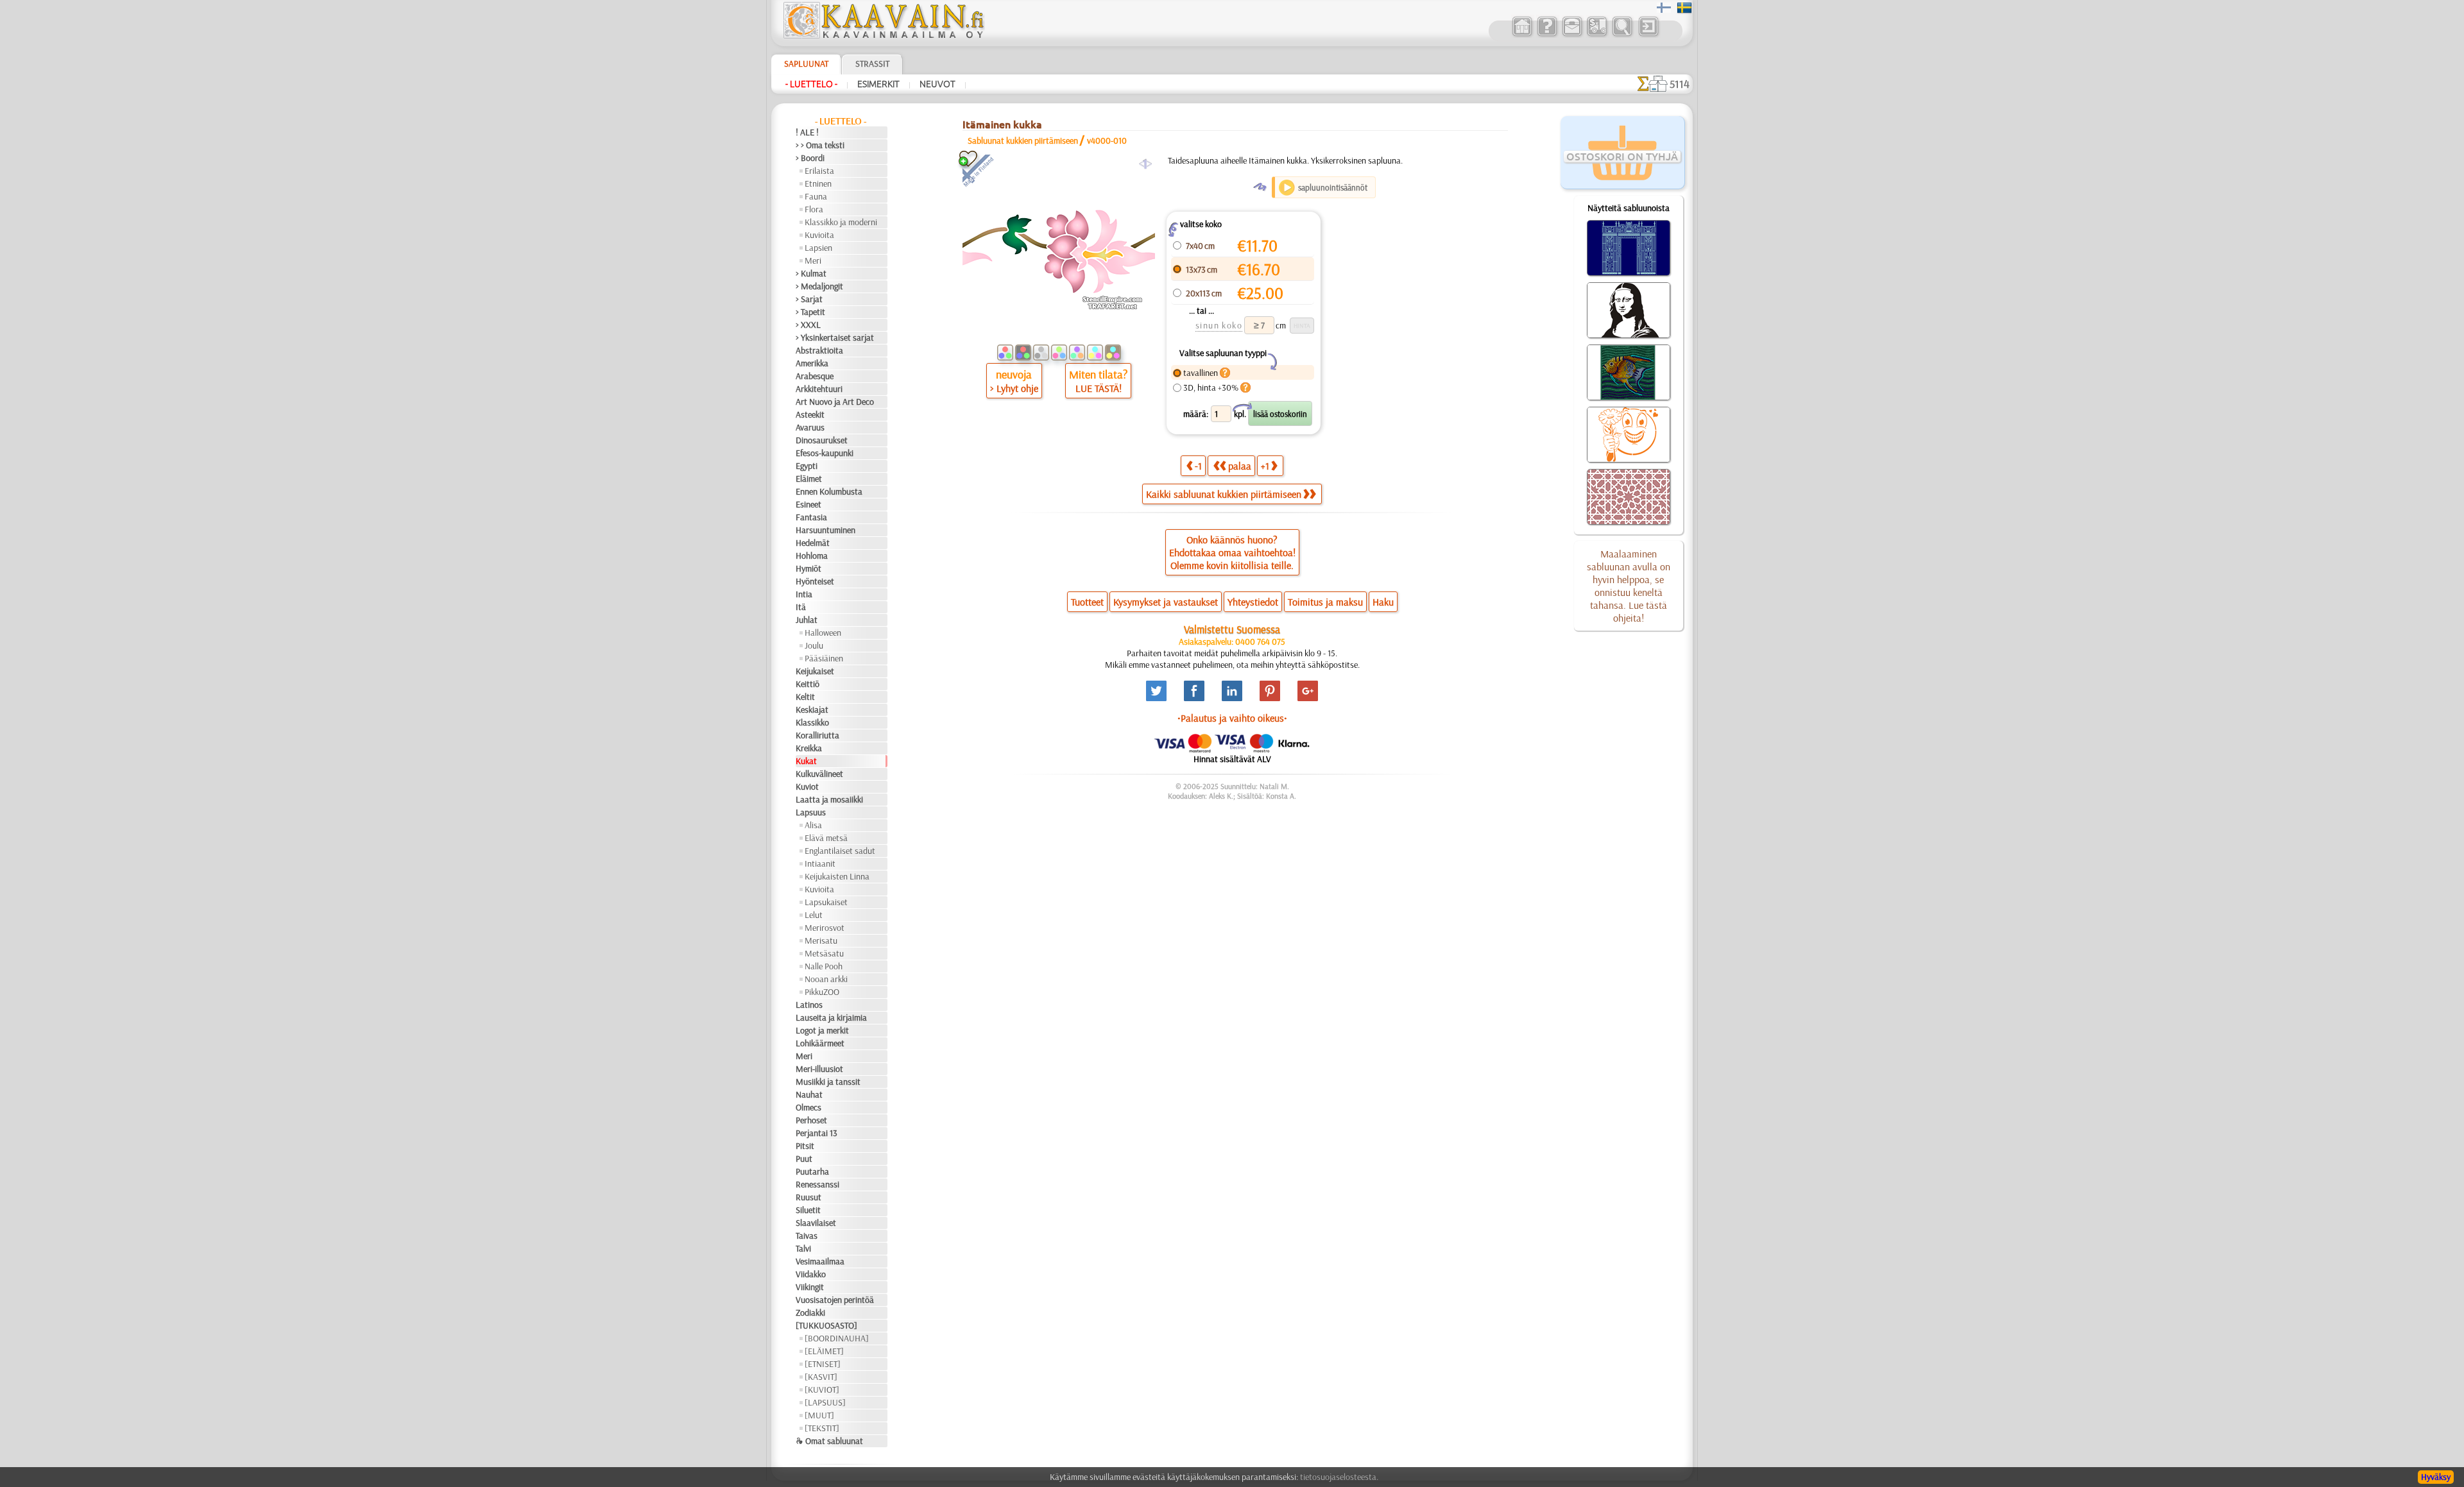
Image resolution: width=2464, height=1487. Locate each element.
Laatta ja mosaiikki (829, 799)
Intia (804, 594)
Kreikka (809, 748)
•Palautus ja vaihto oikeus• (1232, 718)
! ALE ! (807, 132)
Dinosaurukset (822, 440)
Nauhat (809, 1094)
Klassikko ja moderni (841, 222)
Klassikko (812, 722)
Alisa (813, 825)
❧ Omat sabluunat (829, 1441)
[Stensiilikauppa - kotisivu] (883, 35)
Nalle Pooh (824, 966)
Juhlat (807, 620)
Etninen (818, 183)
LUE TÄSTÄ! (1099, 388)
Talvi (803, 1248)
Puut (804, 1159)
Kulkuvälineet (819, 774)
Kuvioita (819, 235)
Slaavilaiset (816, 1223)
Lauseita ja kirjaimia (831, 1017)
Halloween (823, 633)
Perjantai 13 (817, 1133)
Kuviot (807, 786)
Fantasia (811, 517)
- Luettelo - (811, 84)
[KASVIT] (821, 1377)
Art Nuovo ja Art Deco (835, 402)
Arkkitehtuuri (819, 389)
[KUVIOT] (822, 1389)
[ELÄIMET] (824, 1351)
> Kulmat (811, 273)
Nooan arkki (826, 979)
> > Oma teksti (820, 145)
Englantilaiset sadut (840, 851)
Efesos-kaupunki (825, 453)
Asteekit (810, 414)
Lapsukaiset (826, 902)
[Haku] (1622, 35)
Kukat (806, 761)
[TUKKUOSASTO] (826, 1325)
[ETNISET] (823, 1364)
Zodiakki (810, 1313)
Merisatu (821, 940)
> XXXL (808, 325)
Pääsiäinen (824, 658)
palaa (1240, 466)
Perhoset (811, 1120)
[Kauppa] (1522, 35)
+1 (1265, 466)
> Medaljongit (819, 286)
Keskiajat (812, 710)
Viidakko (811, 1274)
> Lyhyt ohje (1014, 388)
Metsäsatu (824, 953)
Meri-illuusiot (819, 1069)
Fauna (816, 196)
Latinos (809, 1005)
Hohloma (812, 556)
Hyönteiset (815, 581)
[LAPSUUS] (825, 1402)
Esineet (809, 504)
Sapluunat (806, 64)
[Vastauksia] (1547, 35)
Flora (814, 209)
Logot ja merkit (822, 1030)
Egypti (807, 466)
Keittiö (808, 684)
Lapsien (818, 248)
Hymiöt (809, 568)
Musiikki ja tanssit (828, 1082)
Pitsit (805, 1146)
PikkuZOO (822, 992)
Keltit (805, 697)
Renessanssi (817, 1184)
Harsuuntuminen (826, 530)
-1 (1198, 466)
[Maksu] (1597, 35)
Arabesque (815, 376)
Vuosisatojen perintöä (835, 1300)
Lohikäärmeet (820, 1043)
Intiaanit (820, 863)
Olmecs (809, 1107)
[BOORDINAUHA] (837, 1338)
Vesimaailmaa (820, 1261)
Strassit (872, 64)
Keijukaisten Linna (837, 876)
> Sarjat (809, 299)
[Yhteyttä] (1572, 35)
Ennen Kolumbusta (829, 491)
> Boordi (810, 158)
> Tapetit (810, 312)
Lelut (814, 915)
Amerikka (812, 363)
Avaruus (810, 427)
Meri (813, 260)
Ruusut (809, 1197)
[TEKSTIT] (822, 1428)
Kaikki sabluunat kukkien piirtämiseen (1224, 494)
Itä (801, 607)
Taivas (807, 1236)
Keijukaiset (815, 671)
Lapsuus (811, 812)
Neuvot (937, 84)
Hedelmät (813, 543)
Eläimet (809, 479)
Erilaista (819, 171)
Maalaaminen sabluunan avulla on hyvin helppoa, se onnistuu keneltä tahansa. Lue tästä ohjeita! (1629, 586)
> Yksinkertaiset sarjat (835, 337)
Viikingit (810, 1287)
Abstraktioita (819, 350)
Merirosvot (825, 928)
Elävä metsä (826, 838)
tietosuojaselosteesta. (1339, 1477)
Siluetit (808, 1210)
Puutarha (812, 1171)
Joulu (814, 645)
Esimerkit (878, 84)
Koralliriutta (817, 735)
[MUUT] (819, 1415)
